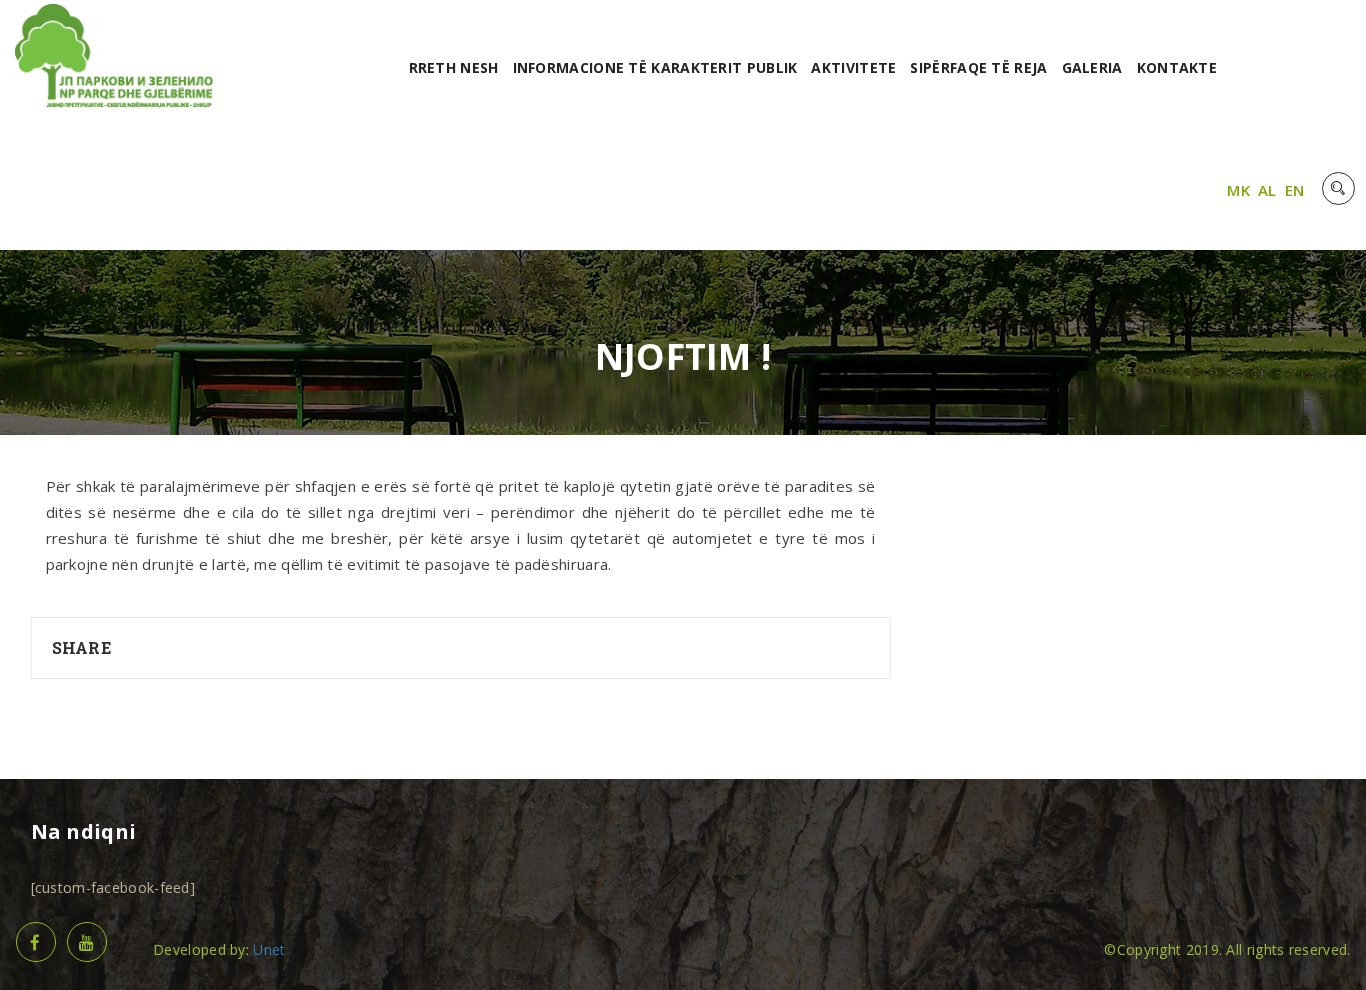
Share (82, 647)
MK (1238, 190)
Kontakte (1177, 67)
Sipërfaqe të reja (978, 67)
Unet (269, 949)
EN (1295, 190)
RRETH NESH (454, 67)
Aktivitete (853, 67)
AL (1267, 190)
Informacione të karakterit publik (655, 67)
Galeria (1092, 67)
